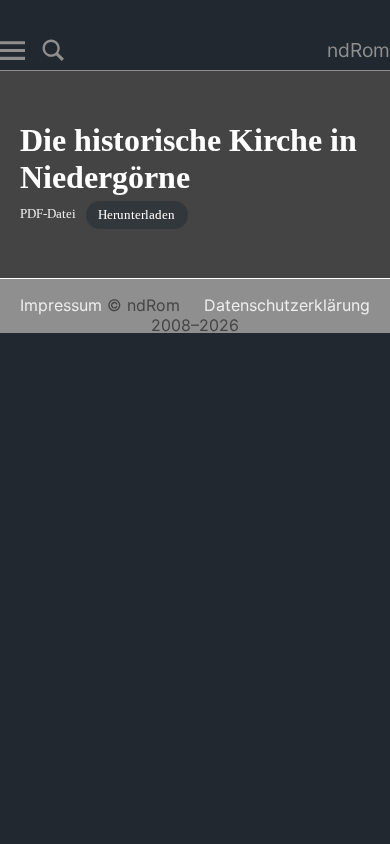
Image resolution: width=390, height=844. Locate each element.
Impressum (61, 305)
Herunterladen (136, 215)
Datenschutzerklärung (287, 305)
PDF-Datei (48, 215)
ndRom (358, 50)
